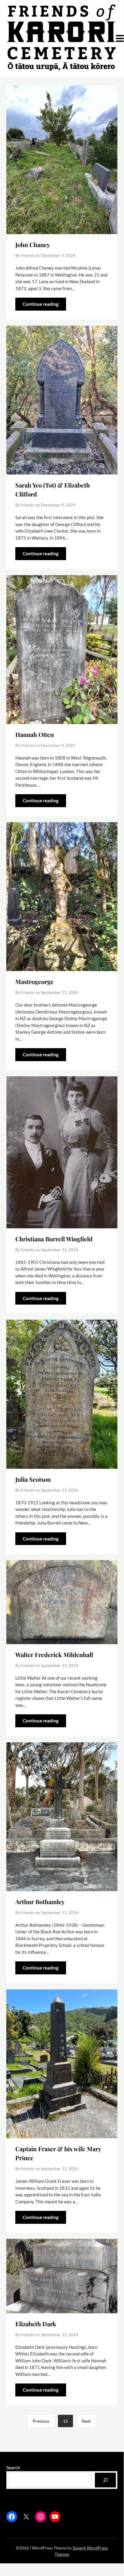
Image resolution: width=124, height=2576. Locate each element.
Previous (41, 2421)
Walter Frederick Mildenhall (54, 1655)
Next (86, 2421)
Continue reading (41, 304)
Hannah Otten (35, 734)
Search (13, 2467)
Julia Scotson (33, 1479)
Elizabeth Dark (36, 2324)
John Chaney (33, 244)
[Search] (106, 2480)
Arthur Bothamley (40, 1902)
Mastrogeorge (34, 981)
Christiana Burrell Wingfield (54, 1239)
